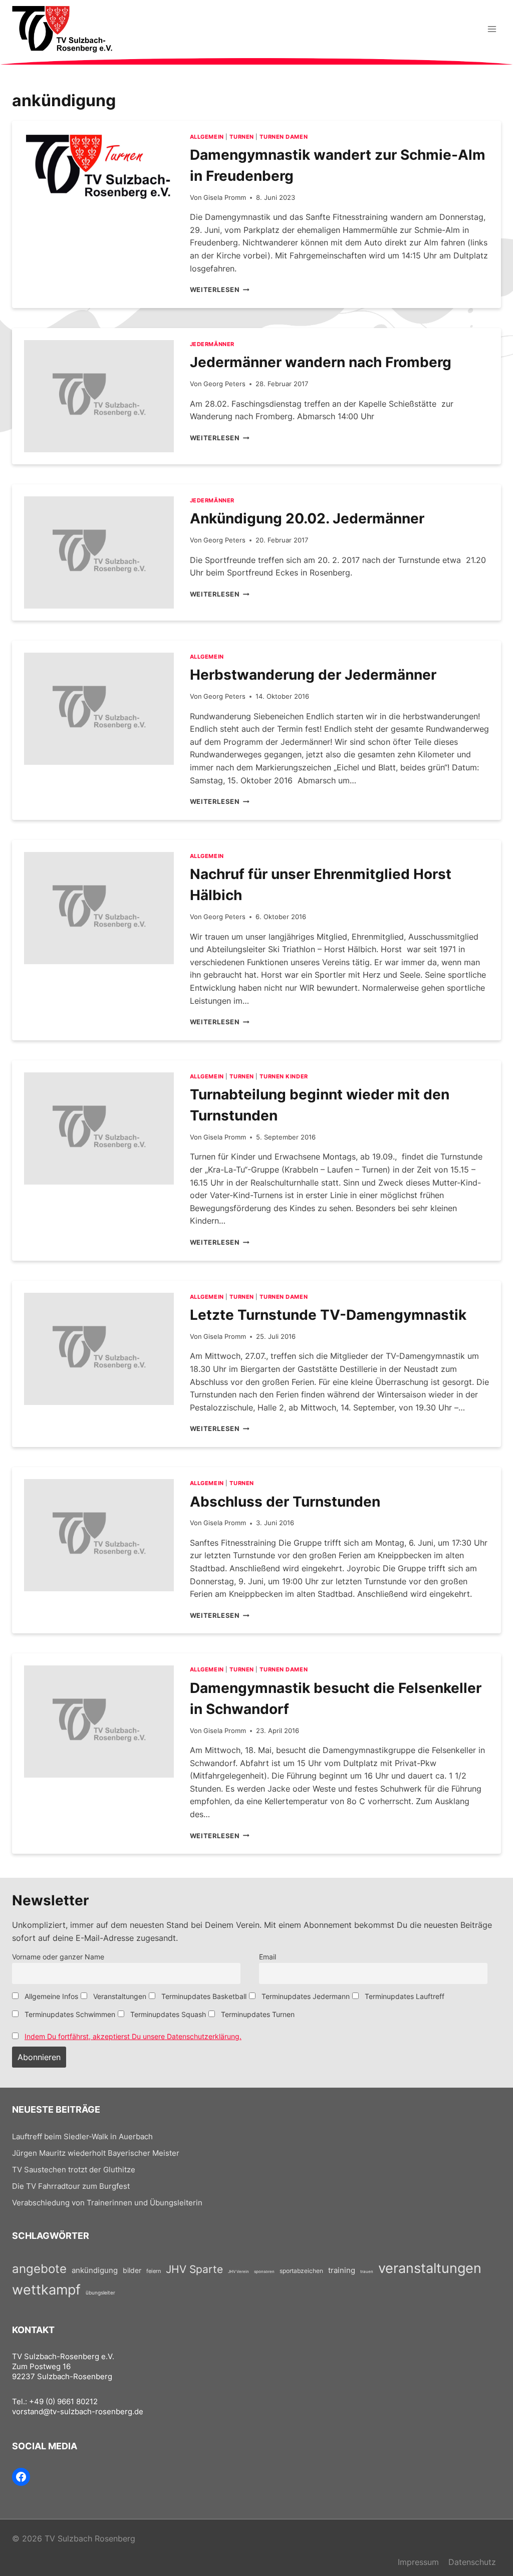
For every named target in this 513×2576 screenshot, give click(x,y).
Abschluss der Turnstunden (285, 1502)
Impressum (418, 2562)
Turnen (241, 137)
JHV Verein (238, 2271)
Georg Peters (224, 384)
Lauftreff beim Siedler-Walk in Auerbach (82, 2137)
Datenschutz (472, 2562)
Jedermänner (212, 344)
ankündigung (95, 2270)
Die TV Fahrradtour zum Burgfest (71, 2186)
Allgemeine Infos (50, 1996)
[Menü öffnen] (492, 29)
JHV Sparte (194, 2269)
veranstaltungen (430, 2268)
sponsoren (264, 2271)
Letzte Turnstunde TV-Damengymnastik (328, 1315)
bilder (132, 2270)
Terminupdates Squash (167, 2014)
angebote (39, 2269)
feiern (154, 2271)
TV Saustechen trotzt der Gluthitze (74, 2170)
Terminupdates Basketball (203, 1996)
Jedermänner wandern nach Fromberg (321, 362)
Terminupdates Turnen (257, 2014)
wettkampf (46, 2289)
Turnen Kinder (284, 1076)
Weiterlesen (220, 290)
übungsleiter (100, 2293)
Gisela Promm (225, 198)
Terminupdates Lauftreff (404, 1996)
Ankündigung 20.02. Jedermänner (307, 518)
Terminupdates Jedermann (305, 1996)
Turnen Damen (284, 137)
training (342, 2270)
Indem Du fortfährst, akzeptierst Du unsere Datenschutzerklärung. (133, 2036)
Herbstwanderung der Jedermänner (313, 675)
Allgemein (207, 137)
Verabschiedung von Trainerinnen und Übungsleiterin (107, 2203)
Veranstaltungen (119, 1996)
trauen (367, 2271)
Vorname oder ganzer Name (58, 1957)
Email (268, 1957)
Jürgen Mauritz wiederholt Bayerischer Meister (96, 2153)
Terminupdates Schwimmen (69, 2014)
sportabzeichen (301, 2271)
